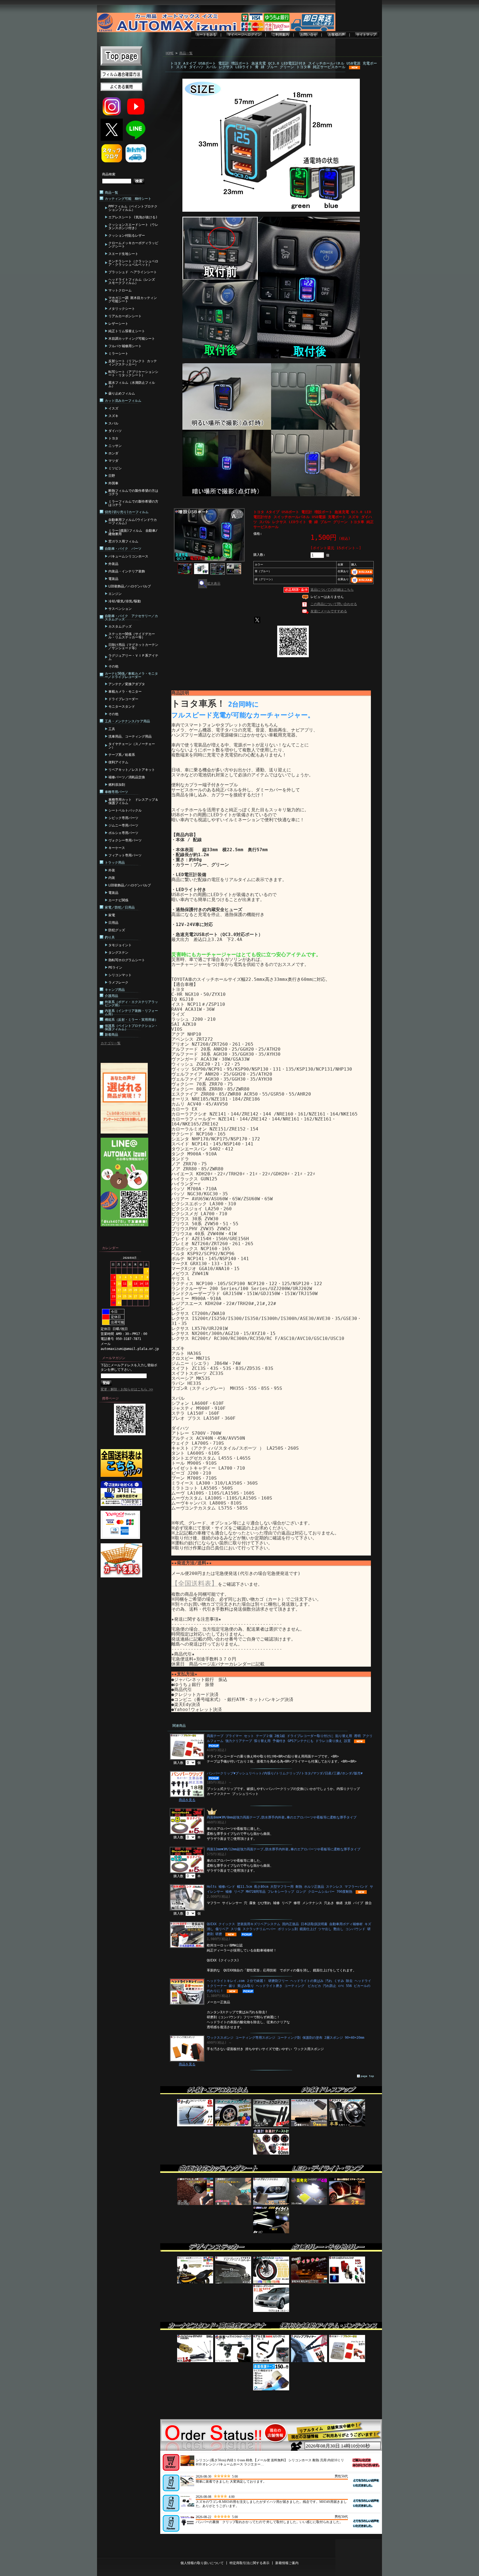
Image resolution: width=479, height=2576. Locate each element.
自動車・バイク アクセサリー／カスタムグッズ (131, 618)
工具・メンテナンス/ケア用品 (127, 721)
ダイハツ (115, 431)
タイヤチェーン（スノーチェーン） (132, 746)
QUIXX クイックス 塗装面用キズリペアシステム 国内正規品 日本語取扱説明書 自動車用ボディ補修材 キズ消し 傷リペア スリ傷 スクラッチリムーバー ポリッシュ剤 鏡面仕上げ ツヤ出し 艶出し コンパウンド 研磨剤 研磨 (289, 1929)
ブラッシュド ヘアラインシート (133, 272)
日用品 (113, 923)
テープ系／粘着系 (122, 755)
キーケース (117, 848)
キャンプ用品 (115, 990)
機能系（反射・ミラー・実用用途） (131, 1020)
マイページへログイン (244, 35)
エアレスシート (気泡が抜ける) (133, 217)
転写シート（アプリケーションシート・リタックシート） (133, 374)
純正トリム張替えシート (127, 331)
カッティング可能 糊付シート (128, 199)
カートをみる (206, 35)
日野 (112, 476)
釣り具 (110, 937)
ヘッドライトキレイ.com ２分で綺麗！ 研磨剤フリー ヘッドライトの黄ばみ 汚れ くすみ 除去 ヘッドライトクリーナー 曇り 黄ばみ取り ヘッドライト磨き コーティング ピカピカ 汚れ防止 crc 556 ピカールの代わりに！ (289, 1986)
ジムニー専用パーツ (123, 825)
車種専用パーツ (116, 792)
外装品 (113, 564)
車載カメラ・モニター (125, 692)
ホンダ (113, 453)
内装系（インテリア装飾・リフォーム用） (131, 1012)
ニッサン (115, 446)
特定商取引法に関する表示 (249, 2563)
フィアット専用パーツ (125, 855)
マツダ (113, 461)
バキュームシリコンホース (128, 556)
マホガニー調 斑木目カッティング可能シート (133, 300)
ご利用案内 (281, 35)
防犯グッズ (117, 930)
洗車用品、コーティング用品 (130, 736)
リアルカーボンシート (125, 316)
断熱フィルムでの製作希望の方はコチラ (133, 492)
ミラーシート (118, 354)
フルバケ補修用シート (125, 346)
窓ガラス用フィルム (123, 541)
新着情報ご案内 (287, 2563)
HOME (170, 53)
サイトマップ (366, 35)
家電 (112, 915)
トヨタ (113, 438)
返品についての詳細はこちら (332, 590)
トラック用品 (115, 863)
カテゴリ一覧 (111, 1043)
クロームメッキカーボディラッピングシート (133, 245)
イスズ (113, 408)
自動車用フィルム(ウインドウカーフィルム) (133, 521)
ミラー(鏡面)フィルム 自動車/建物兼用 (133, 532)
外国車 (113, 483)
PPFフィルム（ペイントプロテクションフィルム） (133, 208)
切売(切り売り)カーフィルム (127, 512)
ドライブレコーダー (123, 699)
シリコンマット (120, 975)
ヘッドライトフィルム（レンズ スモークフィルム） (132, 281)
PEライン (115, 968)
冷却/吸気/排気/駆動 (125, 601)
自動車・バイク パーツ (123, 549)
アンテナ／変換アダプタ (127, 684)
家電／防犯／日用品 (120, 907)
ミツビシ (115, 468)
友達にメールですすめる (329, 611)
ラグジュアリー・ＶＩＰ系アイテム (133, 657)
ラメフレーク (118, 983)
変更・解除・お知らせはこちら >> (127, 1389)
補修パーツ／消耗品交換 (127, 777)
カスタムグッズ (120, 626)
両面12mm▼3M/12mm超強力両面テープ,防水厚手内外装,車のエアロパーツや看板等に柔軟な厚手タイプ (284, 1849)
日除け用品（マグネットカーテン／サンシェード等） (133, 646)
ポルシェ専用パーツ (123, 833)
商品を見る (187, 1800)
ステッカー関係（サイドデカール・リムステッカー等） (132, 636)
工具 (112, 729)
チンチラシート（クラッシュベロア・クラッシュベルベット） (133, 263)
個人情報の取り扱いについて (202, 2563)
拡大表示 (214, 584)
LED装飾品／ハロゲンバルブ (130, 586)
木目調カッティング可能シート (132, 339)
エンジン (115, 594)
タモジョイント (120, 945)
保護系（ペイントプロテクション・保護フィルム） (131, 1027)
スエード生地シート (123, 254)
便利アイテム (118, 762)
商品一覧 (111, 193)
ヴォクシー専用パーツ (125, 840)
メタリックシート (122, 309)
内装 (112, 878)
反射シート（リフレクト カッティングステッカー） (133, 363)
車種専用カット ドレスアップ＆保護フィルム (133, 801)
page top (367, 2076)
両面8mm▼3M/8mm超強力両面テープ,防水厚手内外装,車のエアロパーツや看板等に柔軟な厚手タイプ (282, 1817)
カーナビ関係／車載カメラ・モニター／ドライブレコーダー (131, 675)
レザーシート (118, 324)
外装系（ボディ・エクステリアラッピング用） (131, 1004)
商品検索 (109, 174)
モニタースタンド (122, 707)
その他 (113, 666)
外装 (112, 870)
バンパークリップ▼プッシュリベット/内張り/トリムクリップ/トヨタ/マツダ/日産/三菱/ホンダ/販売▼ (285, 1773)
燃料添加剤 (117, 785)
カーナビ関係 (118, 900)
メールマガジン (114, 1358)
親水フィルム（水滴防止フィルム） (132, 384)
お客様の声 (337, 35)
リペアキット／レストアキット (132, 770)
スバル (113, 423)
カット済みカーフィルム (123, 401)
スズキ (113, 416)
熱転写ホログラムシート (127, 960)
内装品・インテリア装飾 (127, 571)
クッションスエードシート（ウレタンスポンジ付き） (133, 226)
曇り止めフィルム (122, 393)
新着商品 (111, 1035)
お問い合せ (309, 35)
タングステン (118, 953)
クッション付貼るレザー (127, 236)
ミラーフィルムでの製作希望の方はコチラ (133, 503)
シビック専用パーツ (123, 818)
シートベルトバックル (125, 810)
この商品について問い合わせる (334, 604)
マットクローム (120, 290)
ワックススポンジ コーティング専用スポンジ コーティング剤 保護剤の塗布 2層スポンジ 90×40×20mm (286, 2038)
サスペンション (120, 609)
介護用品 (111, 996)
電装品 (113, 579)
